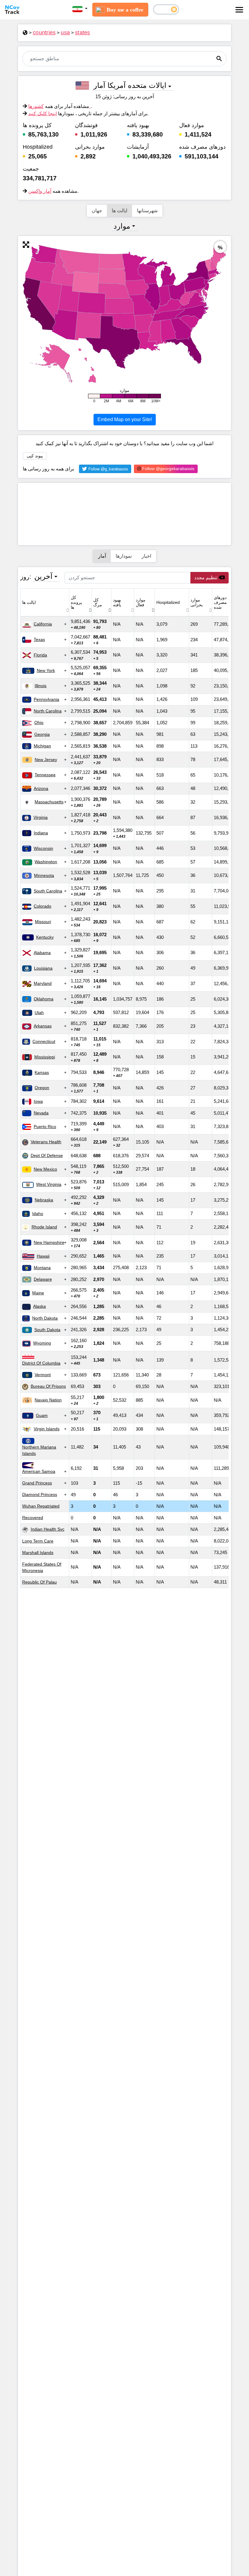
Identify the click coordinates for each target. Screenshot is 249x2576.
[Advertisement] (124, 514)
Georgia (42, 734)
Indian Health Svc (48, 1529)
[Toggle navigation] (239, 10)
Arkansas (43, 1026)
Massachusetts (49, 802)
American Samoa (39, 1471)
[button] (80, 9)
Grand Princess (37, 1483)
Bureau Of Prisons (48, 1386)
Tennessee (45, 775)
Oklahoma (44, 999)
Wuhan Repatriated (41, 1506)
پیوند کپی (35, 456)
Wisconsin (43, 848)
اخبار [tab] (146, 556)
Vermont (43, 1375)
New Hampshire (49, 1242)
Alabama (42, 953)
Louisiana (43, 968)
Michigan (42, 746)
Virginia (41, 817)
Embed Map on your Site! (125, 419)
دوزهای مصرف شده (220, 602)
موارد (122, 226)
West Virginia (49, 1184)
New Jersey (46, 760)
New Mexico (45, 1169)
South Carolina (48, 891)
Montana (42, 1268)
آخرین (43, 576)
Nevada (41, 1113)
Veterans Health (46, 1142)
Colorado (43, 906)
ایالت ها (119, 211)
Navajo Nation (48, 1400)
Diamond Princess (40, 1494)
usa (65, 33)
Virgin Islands (47, 1429)
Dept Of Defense (47, 1155)
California (43, 624)
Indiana (41, 833)
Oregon (42, 1088)
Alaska (39, 1306)
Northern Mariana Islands (39, 1450)
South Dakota (47, 1330)
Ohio (39, 722)
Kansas (42, 1072)
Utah (39, 1013)
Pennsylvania (46, 699)
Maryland (43, 983)
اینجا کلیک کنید (43, 114)
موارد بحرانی (197, 602)
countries (44, 33)
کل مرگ (98, 602)
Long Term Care (38, 1541)
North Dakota (45, 1318)
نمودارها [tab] (124, 556)
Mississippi (45, 1057)
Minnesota (44, 875)
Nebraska (44, 1200)
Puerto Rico (45, 1127)
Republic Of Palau (39, 1582)
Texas (39, 639)
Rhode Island (44, 1227)
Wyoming (42, 1343)
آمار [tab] (102, 556)
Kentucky (45, 937)
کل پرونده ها (76, 602)
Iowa (38, 1101)
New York (46, 670)
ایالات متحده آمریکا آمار (130, 85)
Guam (42, 1415)
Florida (40, 655)
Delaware (43, 1279)
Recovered (33, 1518)
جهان (97, 211)
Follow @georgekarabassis (168, 469)
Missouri (43, 922)
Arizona (41, 788)
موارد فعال (141, 602)
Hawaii (43, 1256)
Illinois (41, 686)
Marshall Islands (38, 1553)
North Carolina (48, 711)
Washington (46, 862)
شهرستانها (147, 211)
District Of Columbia (41, 1363)
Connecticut (44, 1041)
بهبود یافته (117, 602)
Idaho (38, 1214)
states (83, 33)
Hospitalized (168, 602)
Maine (38, 1293)
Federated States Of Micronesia (42, 1567)
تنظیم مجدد (206, 578)
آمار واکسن (40, 191)
